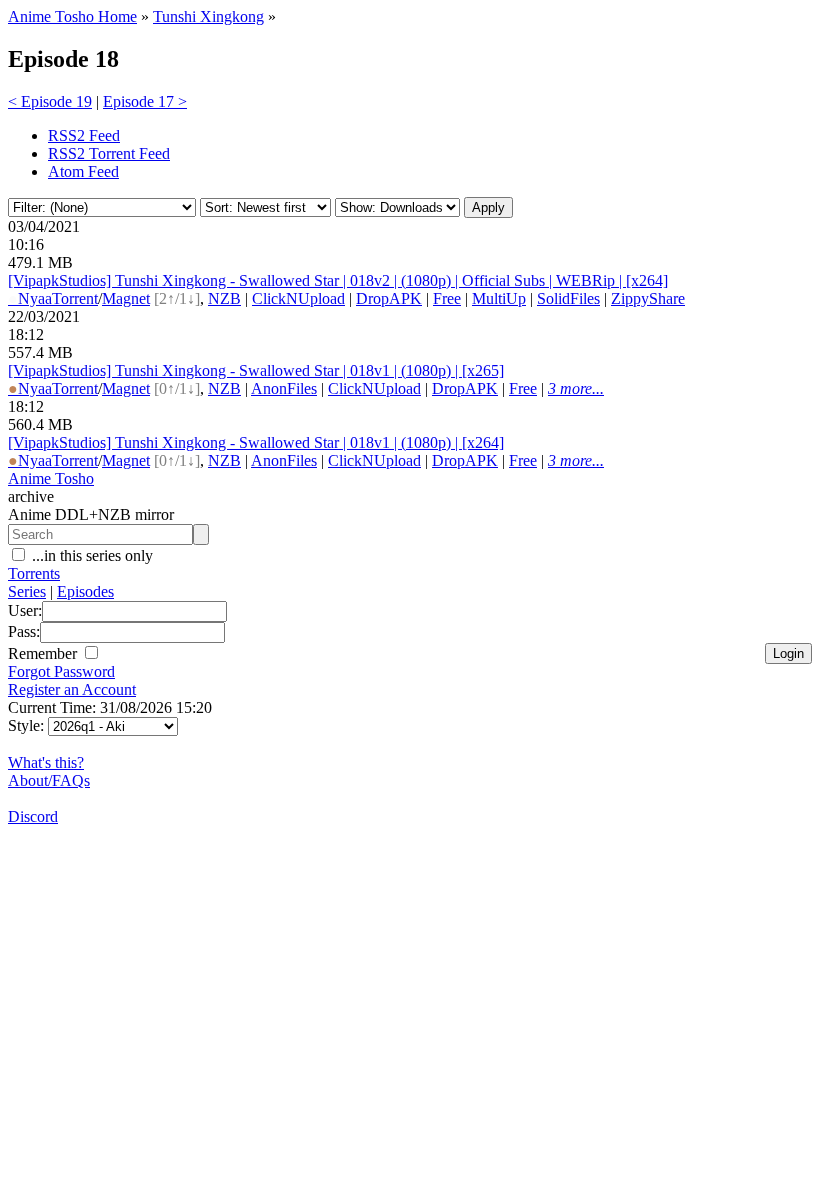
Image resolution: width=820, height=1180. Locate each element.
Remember (44, 653)
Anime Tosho (51, 478)
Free (447, 298)
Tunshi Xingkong (208, 16)
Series (27, 591)
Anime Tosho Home (72, 16)
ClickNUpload (298, 298)
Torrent (75, 298)
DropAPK (389, 298)
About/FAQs (49, 780)
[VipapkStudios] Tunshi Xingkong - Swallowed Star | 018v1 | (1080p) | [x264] (256, 442)
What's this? (46, 762)
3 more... (576, 388)
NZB (224, 298)
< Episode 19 (50, 101)
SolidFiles (568, 298)
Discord (33, 816)
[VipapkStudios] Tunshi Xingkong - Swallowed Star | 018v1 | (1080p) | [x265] (256, 370)
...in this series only (90, 555)
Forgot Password (61, 671)
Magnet (126, 298)
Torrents (34, 573)
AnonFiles (284, 388)
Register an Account (72, 689)
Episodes (85, 591)
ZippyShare (648, 298)
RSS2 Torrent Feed (109, 153)
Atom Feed (83, 171)
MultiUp (499, 298)
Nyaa (30, 298)
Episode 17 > (145, 101)
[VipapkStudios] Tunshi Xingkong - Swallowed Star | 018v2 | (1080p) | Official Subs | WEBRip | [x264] (338, 280)
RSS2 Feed (84, 135)
